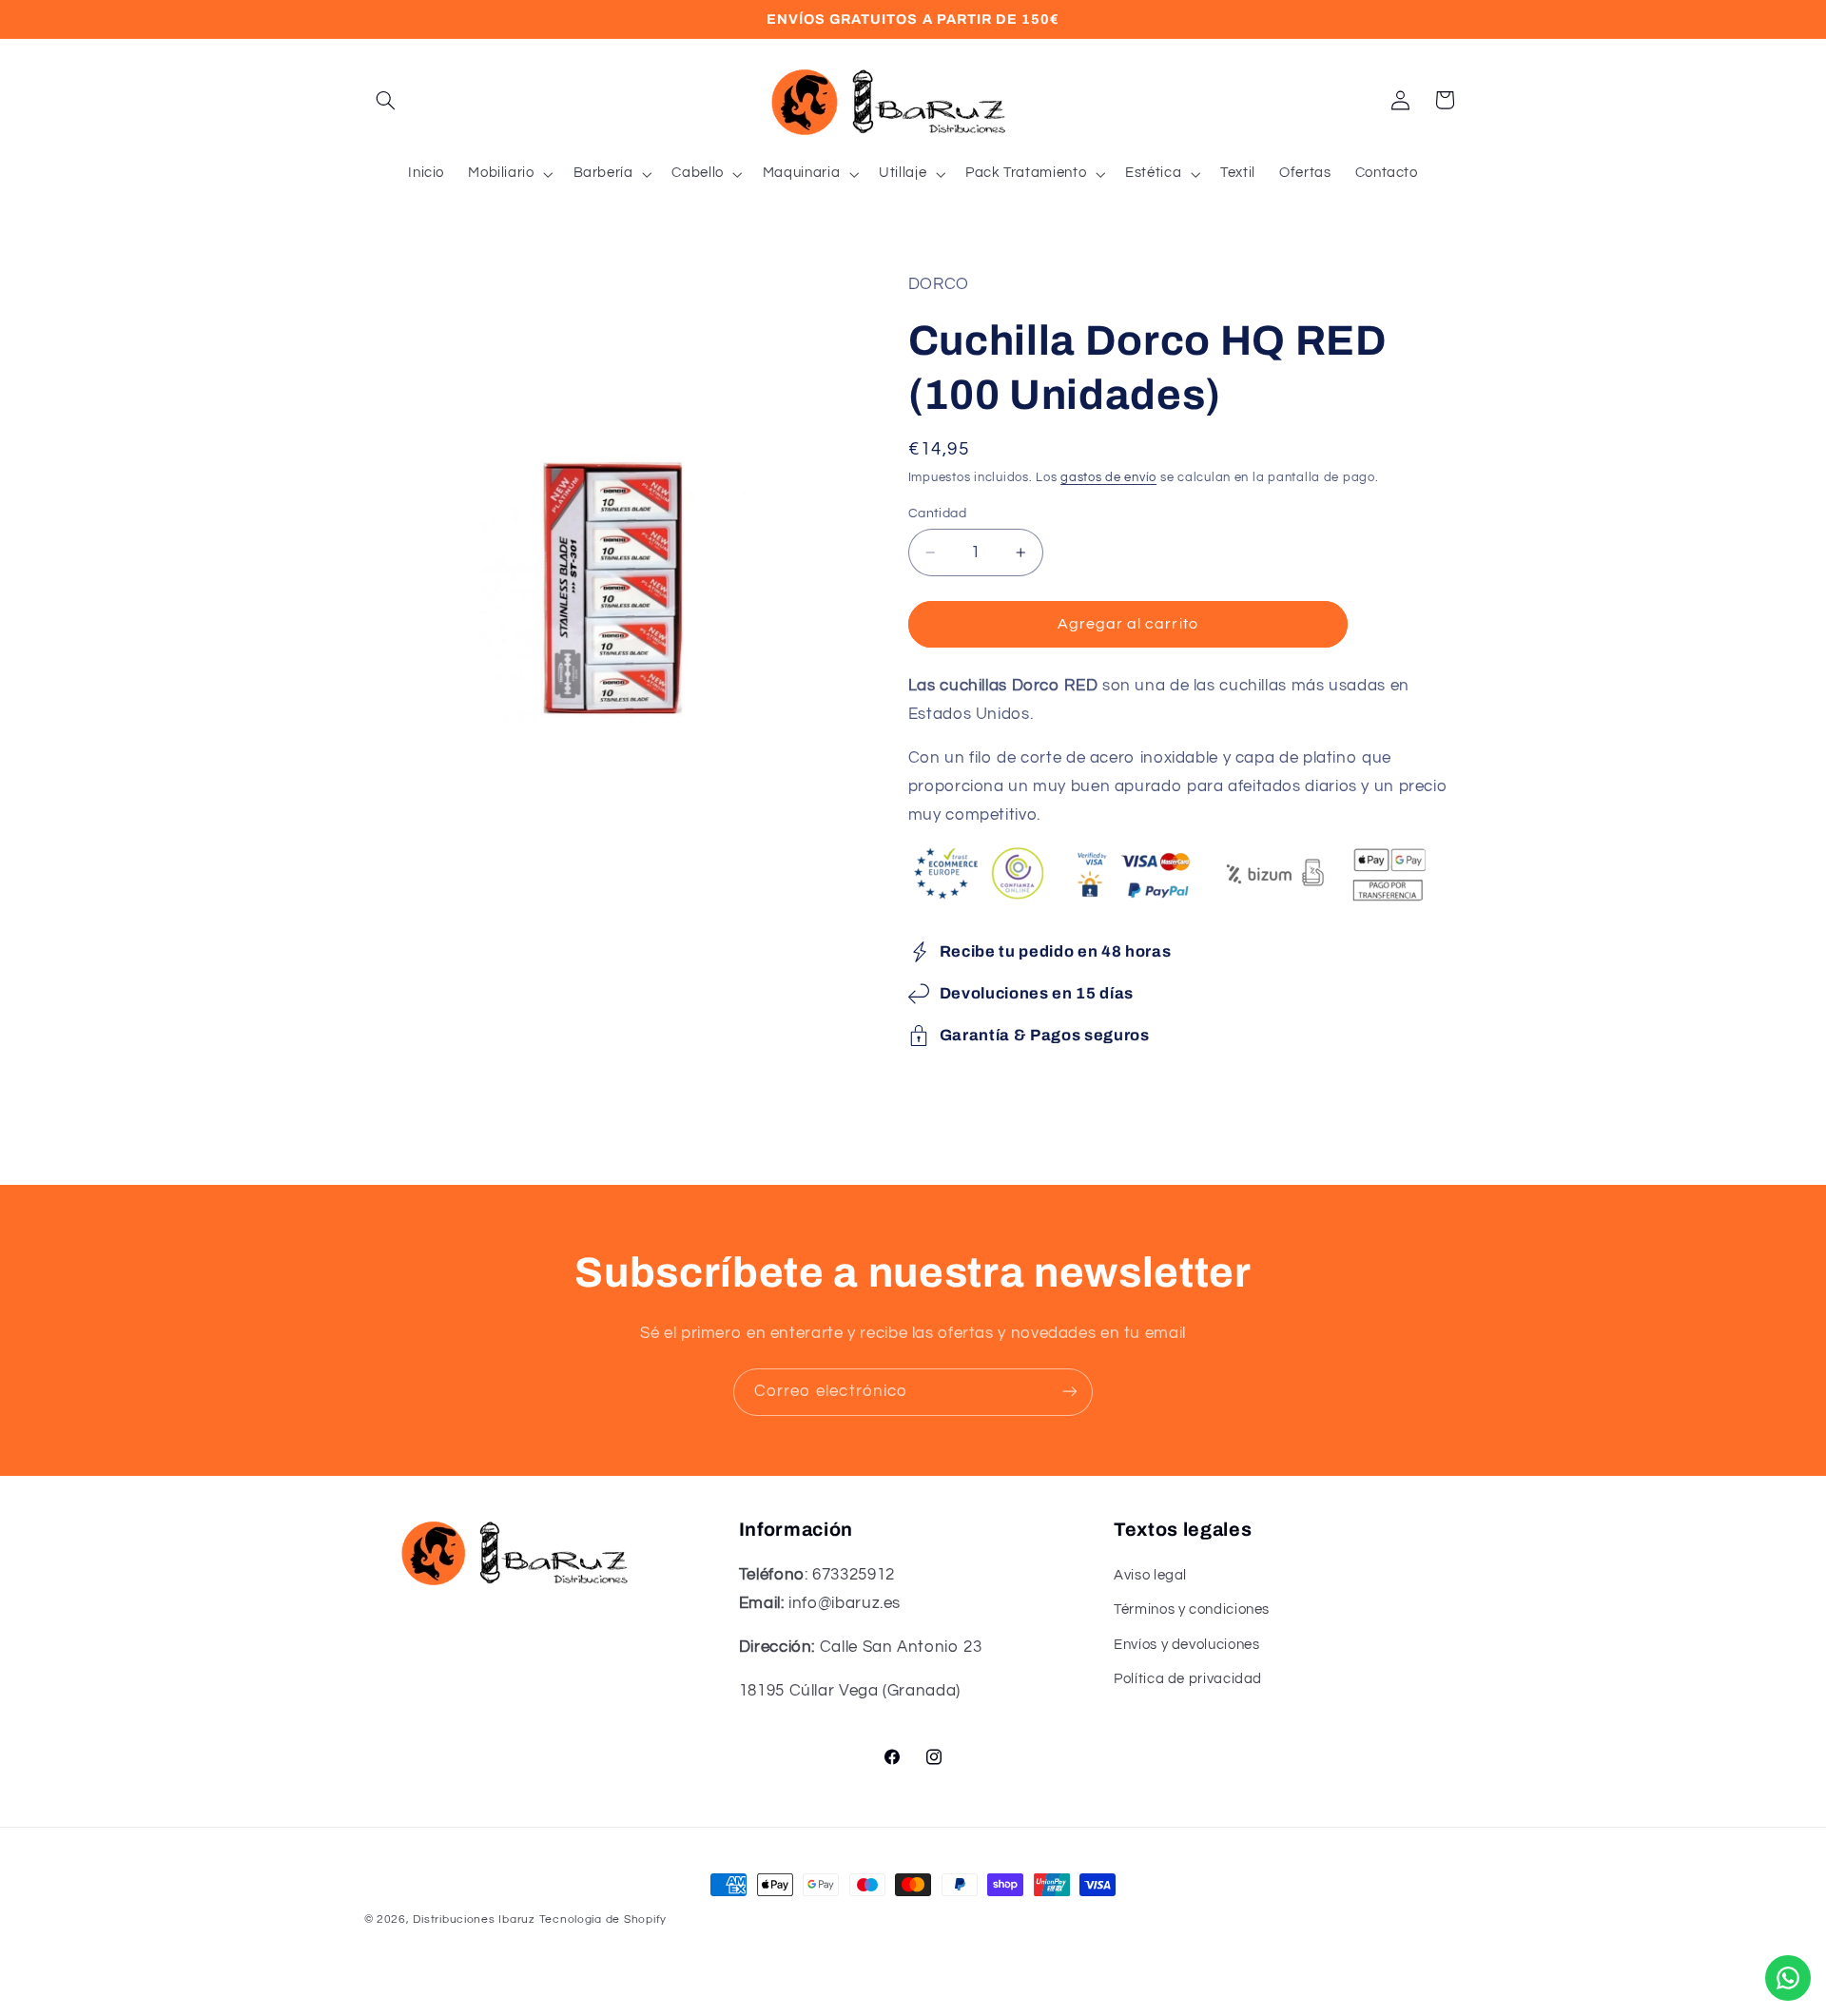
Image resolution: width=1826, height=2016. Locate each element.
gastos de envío (1108, 478)
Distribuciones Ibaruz (474, 1919)
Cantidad (937, 514)
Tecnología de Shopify (603, 1919)
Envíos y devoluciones (1186, 1645)
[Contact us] (1788, 1978)
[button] (386, 100)
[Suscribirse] (1070, 1392)
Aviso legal (1150, 1575)
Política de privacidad (1188, 1680)
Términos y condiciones (1192, 1610)
